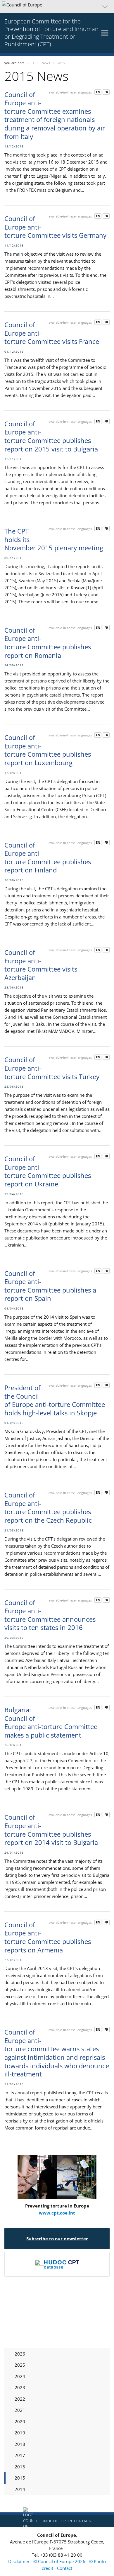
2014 (20, 2489)
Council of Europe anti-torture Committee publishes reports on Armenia (48, 1937)
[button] (57, 6)
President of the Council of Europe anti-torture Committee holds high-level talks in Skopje (55, 1400)
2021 (20, 2410)
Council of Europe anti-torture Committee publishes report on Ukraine (48, 1171)
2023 (20, 2387)
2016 (20, 2467)
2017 (20, 2455)
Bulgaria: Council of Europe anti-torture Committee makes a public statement (51, 1722)
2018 (20, 2444)
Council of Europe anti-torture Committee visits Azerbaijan (41, 965)
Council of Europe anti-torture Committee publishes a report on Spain (50, 1286)
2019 (20, 2433)
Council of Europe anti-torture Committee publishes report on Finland (48, 857)
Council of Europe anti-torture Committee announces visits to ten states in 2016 (50, 1615)
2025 (20, 2365)
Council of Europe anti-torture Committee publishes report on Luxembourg (48, 750)
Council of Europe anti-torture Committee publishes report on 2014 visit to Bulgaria (51, 1830)
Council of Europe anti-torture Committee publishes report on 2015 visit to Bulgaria (51, 436)
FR (106, 92)
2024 (20, 2376)
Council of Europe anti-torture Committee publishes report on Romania (48, 643)
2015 (20, 2478)
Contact (65, 2568)
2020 (20, 2422)
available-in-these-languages (70, 92)
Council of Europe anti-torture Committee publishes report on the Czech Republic (48, 1507)
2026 (20, 2354)
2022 (20, 2399)
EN (98, 92)
